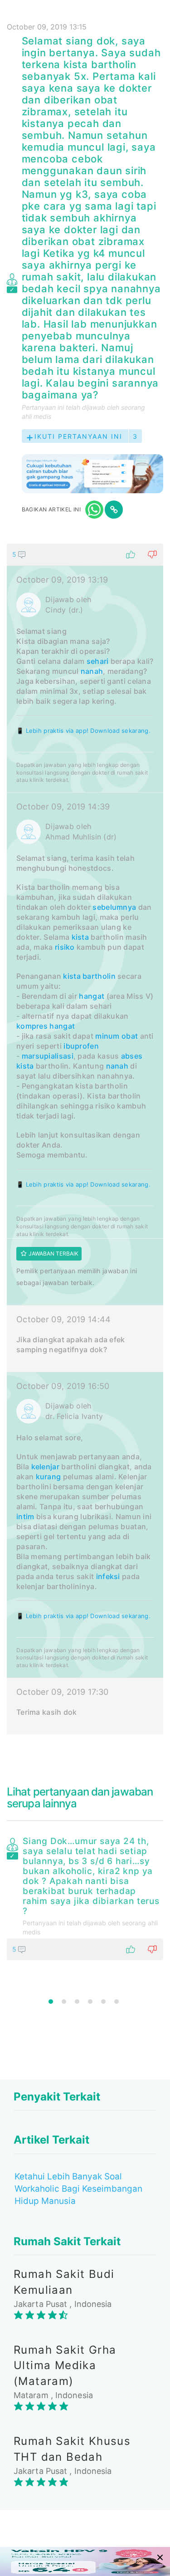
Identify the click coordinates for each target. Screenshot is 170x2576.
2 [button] (64, 2002)
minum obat (117, 1036)
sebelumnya (114, 907)
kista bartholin (89, 976)
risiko (65, 947)
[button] (85, 554)
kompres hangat (46, 1026)
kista (80, 937)
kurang (49, 1477)
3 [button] (77, 2002)
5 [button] (103, 2002)
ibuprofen (81, 1046)
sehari (98, 661)
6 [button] (117, 2002)
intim (25, 1516)
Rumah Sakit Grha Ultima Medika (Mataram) (65, 2365)
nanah (92, 671)
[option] (85, 1897)
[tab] (85, 1139)
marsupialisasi (48, 1056)
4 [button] (90, 2002)
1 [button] (51, 2002)
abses (132, 1056)
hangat (92, 996)
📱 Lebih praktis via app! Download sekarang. (83, 731)
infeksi (108, 1576)
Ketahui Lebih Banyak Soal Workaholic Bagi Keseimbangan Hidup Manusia (78, 2189)
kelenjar (45, 1467)
